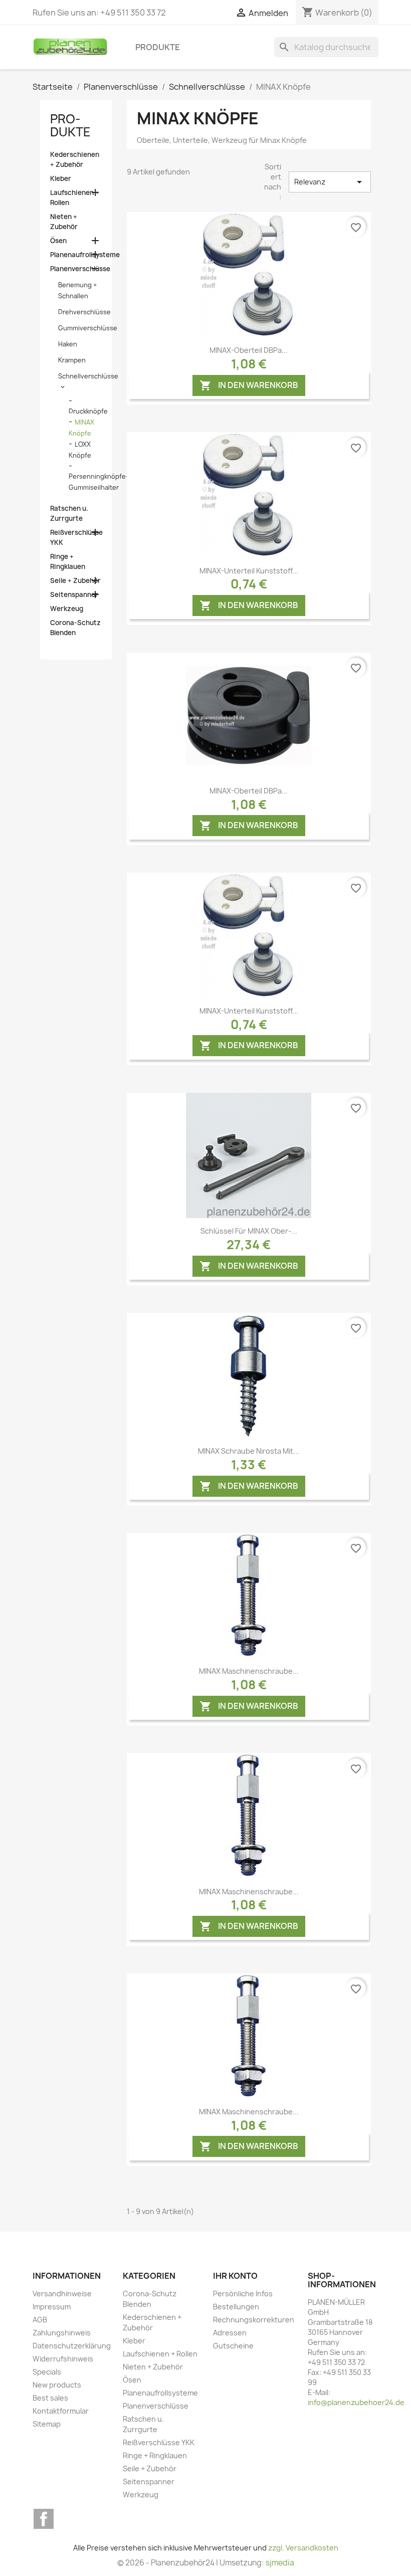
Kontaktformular (61, 2411)
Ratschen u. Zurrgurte (69, 513)
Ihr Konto (235, 2276)
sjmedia (280, 2563)
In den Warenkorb (249, 385)
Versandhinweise (62, 2294)
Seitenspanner (74, 595)
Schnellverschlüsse (88, 376)
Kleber (61, 178)
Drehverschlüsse (84, 312)
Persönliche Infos (243, 2294)
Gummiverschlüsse (88, 328)
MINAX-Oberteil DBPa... (249, 350)
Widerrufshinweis (63, 2359)
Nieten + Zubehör (64, 222)
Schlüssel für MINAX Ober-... (249, 1231)
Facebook (44, 2519)
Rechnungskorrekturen (254, 2320)
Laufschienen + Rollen (75, 197)
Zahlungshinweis (62, 2333)
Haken (68, 344)
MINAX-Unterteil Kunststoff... (249, 571)
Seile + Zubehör (75, 580)
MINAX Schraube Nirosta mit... (249, 1451)
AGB (40, 2320)
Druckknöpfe (88, 411)
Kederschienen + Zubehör (75, 159)
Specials (47, 2372)
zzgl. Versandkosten (303, 2548)
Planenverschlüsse (76, 269)
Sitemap (47, 2424)
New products (57, 2385)
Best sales (50, 2398)
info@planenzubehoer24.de (356, 2402)
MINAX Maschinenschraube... (249, 1671)
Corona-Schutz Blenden (75, 628)
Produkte (158, 47)
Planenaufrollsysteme (76, 255)
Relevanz (330, 182)
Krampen (72, 360)
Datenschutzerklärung (72, 2346)
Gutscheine (233, 2346)
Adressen (230, 2333)
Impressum (52, 2307)
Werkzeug (67, 609)
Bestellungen (236, 2307)
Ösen (58, 241)
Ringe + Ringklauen (68, 561)
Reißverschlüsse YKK (76, 537)
